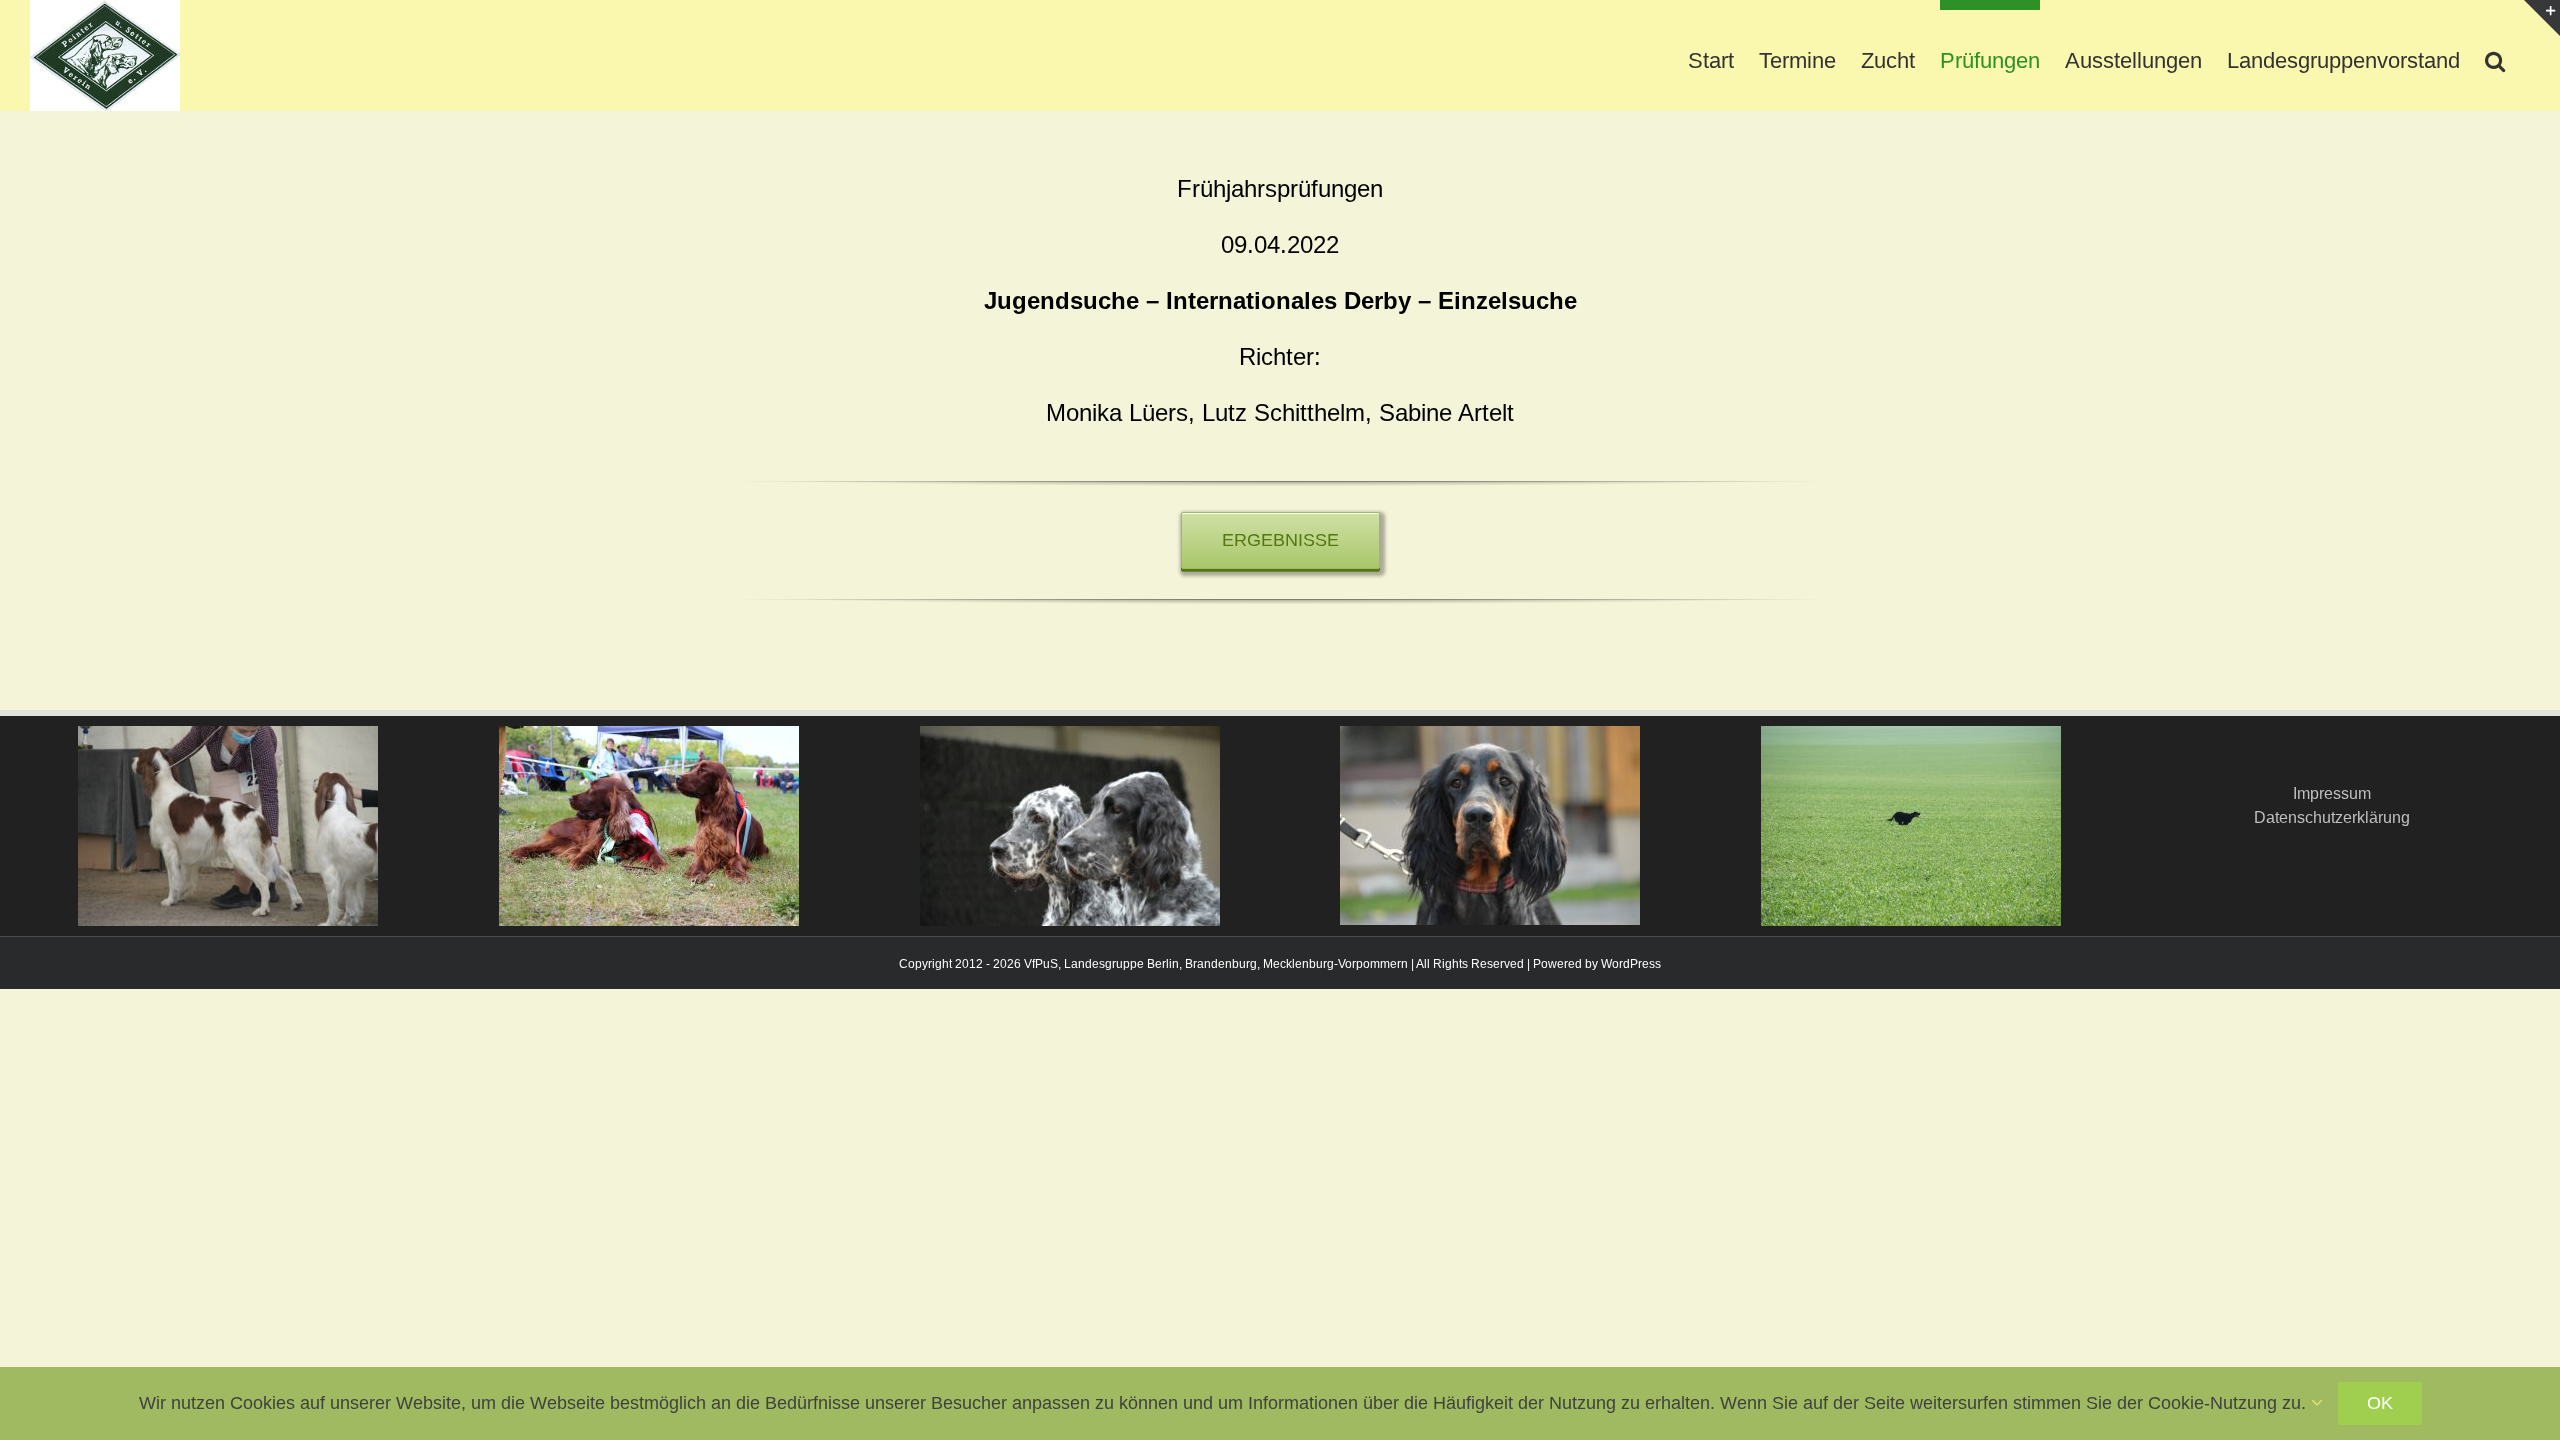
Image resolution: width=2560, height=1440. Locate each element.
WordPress (1631, 964)
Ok (2380, 1403)
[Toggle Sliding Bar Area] (2542, 18)
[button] (2495, 55)
